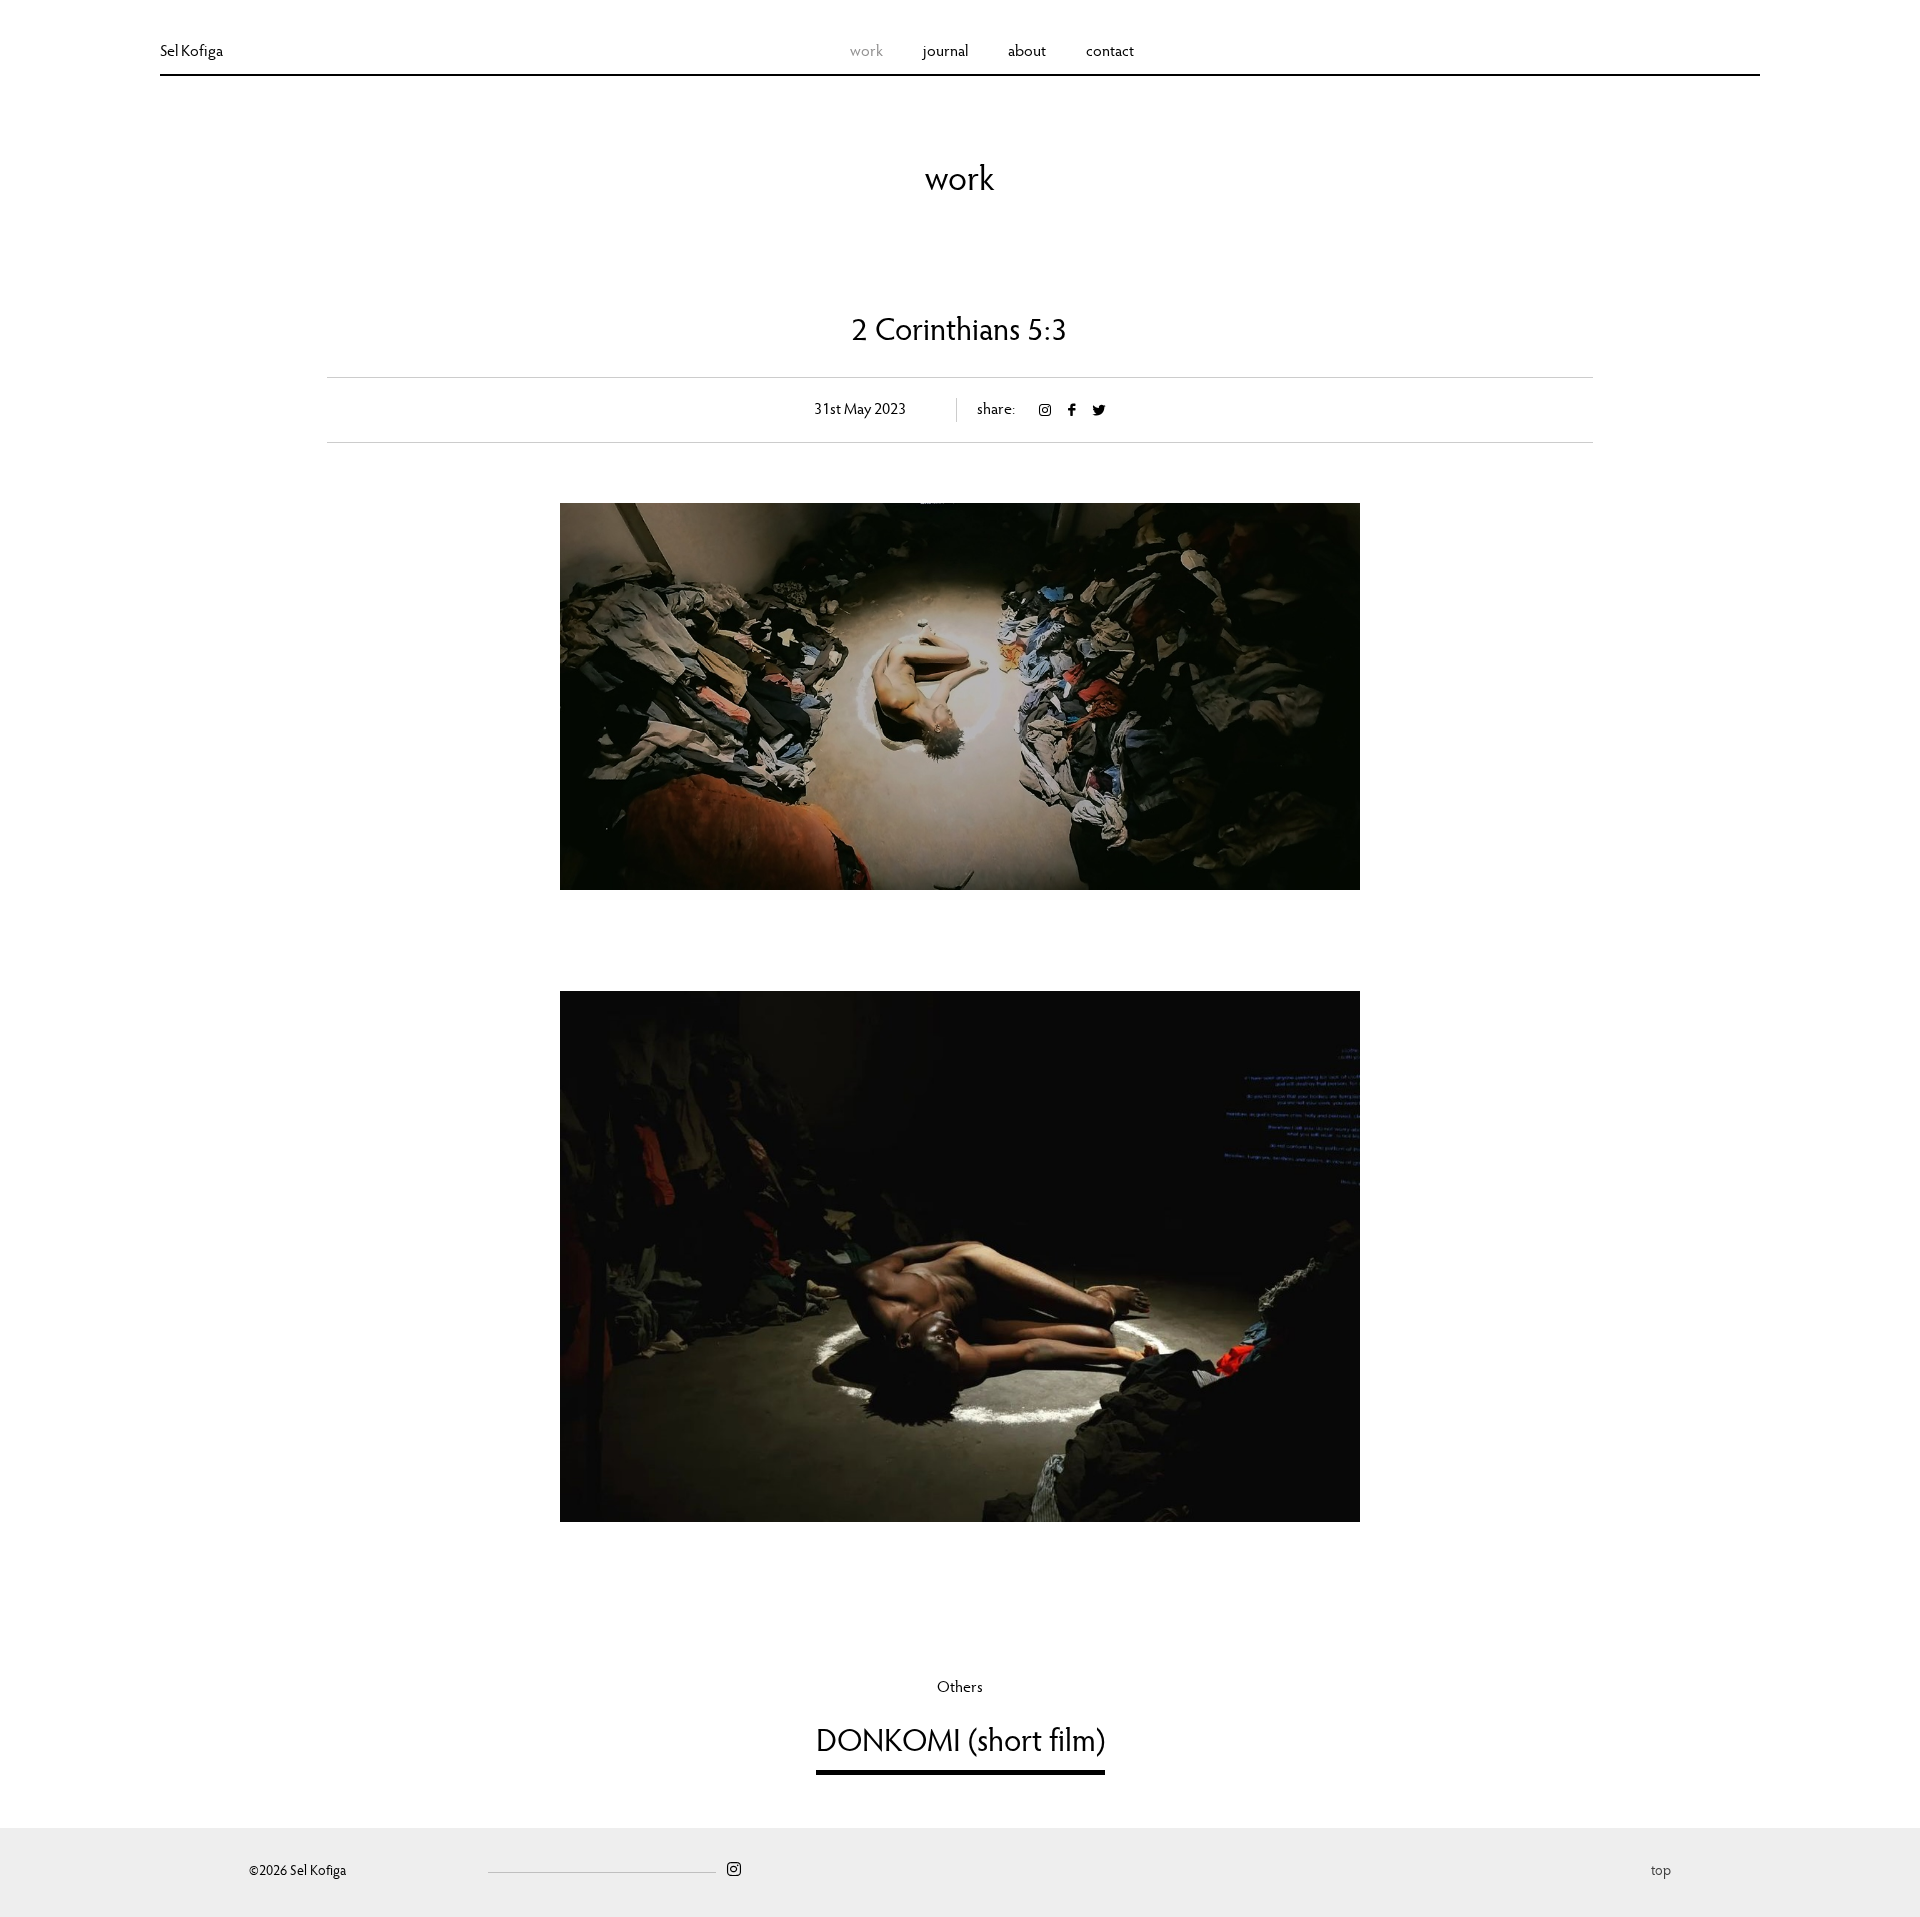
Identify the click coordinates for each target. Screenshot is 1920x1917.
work (866, 52)
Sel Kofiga (191, 52)
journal (945, 52)
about (1027, 52)
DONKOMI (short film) (960, 1744)
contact (1110, 52)
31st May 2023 (860, 410)
